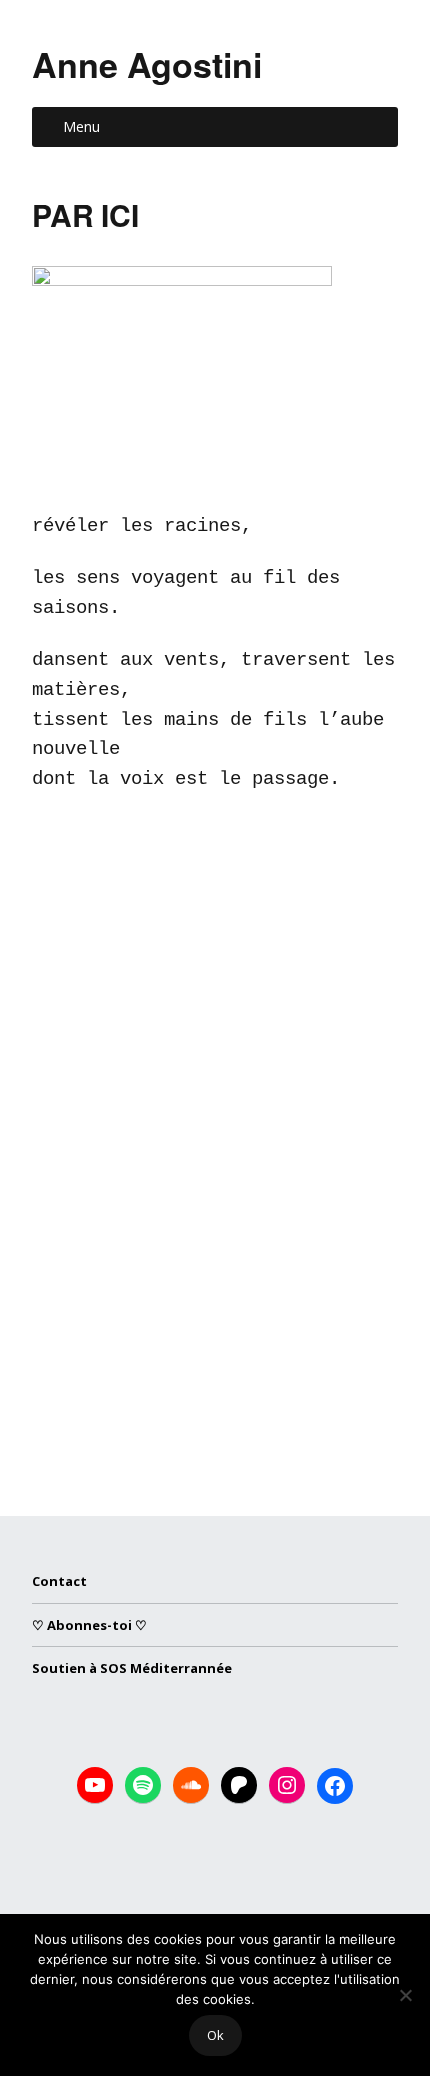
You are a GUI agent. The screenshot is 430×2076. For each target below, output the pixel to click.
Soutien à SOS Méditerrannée (132, 1668)
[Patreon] (239, 1785)
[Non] (405, 1995)
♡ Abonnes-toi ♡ (89, 1625)
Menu (81, 126)
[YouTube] (95, 1785)
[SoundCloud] (191, 1785)
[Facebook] (335, 1786)
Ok (215, 2035)
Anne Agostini (147, 64)
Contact (59, 1581)
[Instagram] (287, 1785)
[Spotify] (143, 1785)
